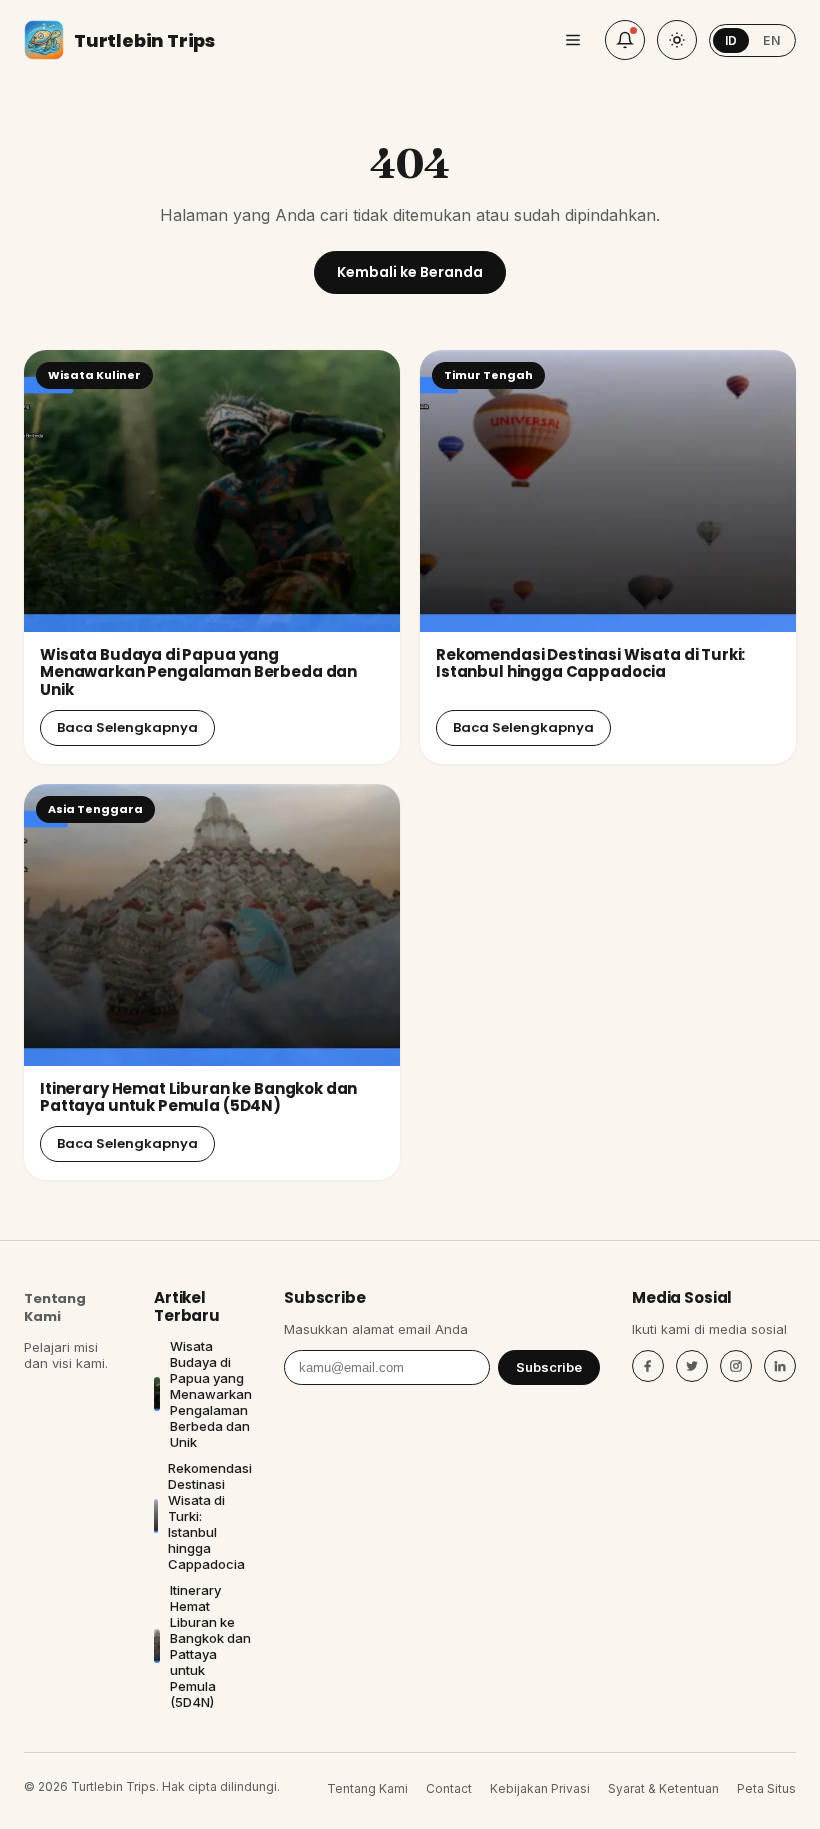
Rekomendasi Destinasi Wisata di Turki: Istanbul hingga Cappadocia (590, 663)
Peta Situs (766, 1788)
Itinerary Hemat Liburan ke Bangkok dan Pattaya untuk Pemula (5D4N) (198, 1097)
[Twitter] (692, 1366)
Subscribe (549, 1367)
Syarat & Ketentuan (663, 1788)
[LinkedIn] (780, 1366)
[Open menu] (573, 40)
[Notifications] (625, 40)
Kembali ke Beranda (410, 272)
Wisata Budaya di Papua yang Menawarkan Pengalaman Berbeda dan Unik (198, 672)
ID (731, 40)
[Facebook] (648, 1366)
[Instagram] (736, 1366)
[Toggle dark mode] (677, 40)
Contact (449, 1788)
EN (771, 40)
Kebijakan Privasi (540, 1788)
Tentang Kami (55, 1307)
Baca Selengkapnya (127, 727)
